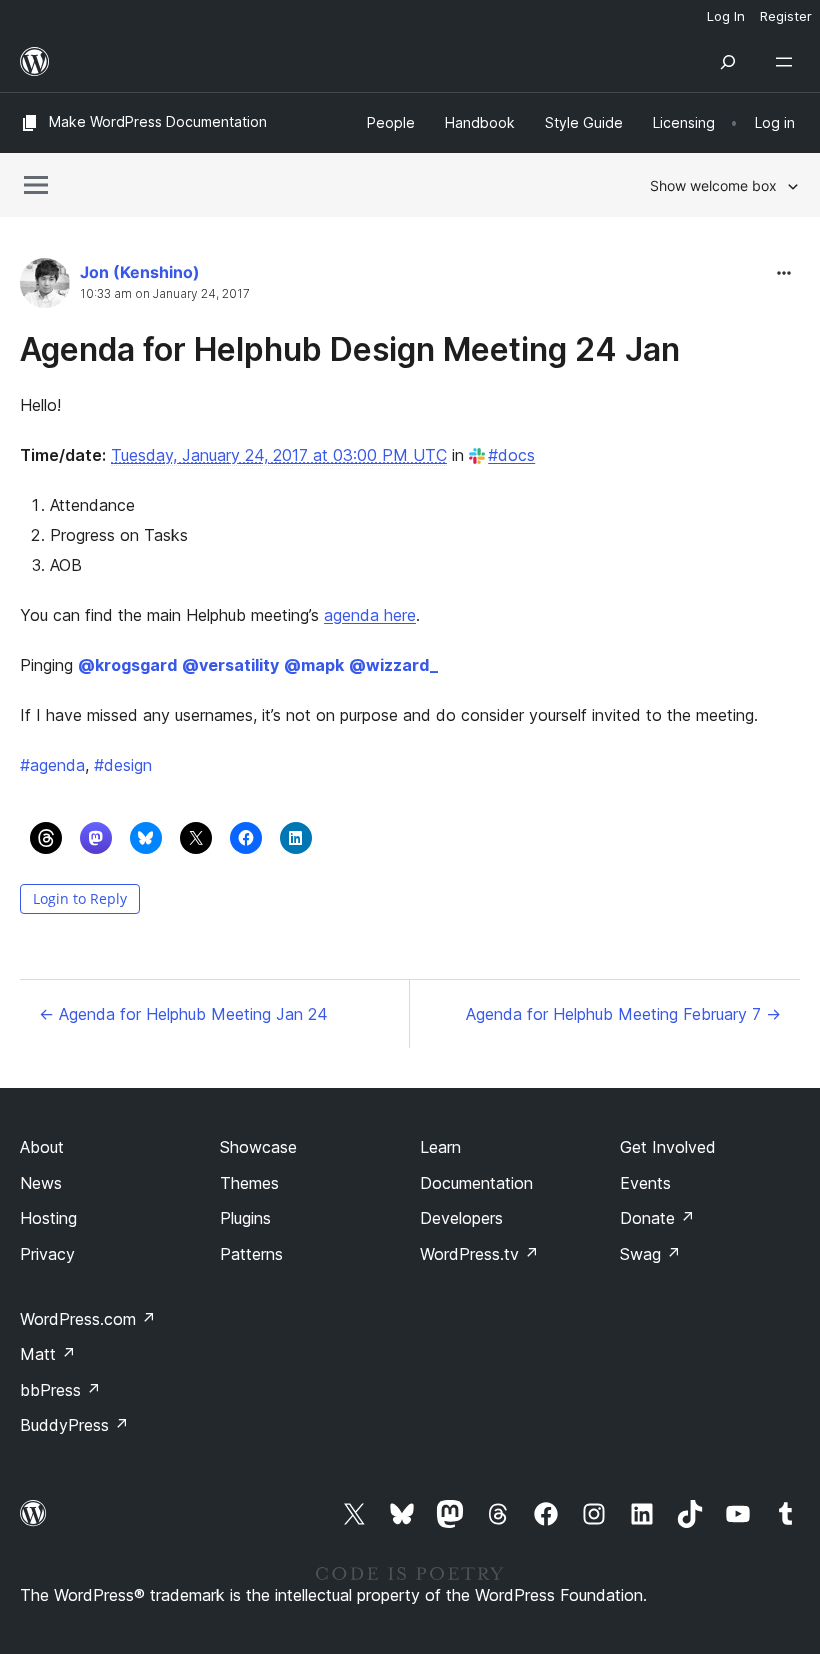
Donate (657, 1218)
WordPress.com (88, 1319)
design (123, 765)
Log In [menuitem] (726, 16)
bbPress (60, 1390)
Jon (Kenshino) (140, 272)
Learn (440, 1147)
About (42, 1147)
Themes (249, 1183)
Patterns (251, 1254)
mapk (314, 665)
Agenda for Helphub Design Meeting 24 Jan (350, 349)
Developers (461, 1218)
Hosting (48, 1218)
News (41, 1183)
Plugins (245, 1218)
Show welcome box (713, 185)
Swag (650, 1254)
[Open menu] (788, 62)
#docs (511, 455)
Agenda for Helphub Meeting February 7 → (623, 1014)
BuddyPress (74, 1425)
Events (645, 1183)
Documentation (476, 1183)
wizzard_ (393, 665)
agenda (52, 765)
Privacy (47, 1254)
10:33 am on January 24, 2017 (165, 294)
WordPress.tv (479, 1254)
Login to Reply (80, 898)
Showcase (258, 1147)
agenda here (370, 615)
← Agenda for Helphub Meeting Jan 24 (183, 1014)
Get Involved (668, 1147)
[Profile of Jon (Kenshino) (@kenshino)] (45, 287)
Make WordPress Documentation (158, 121)
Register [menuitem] (786, 16)
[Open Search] (728, 62)
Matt (48, 1354)
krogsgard (127, 665)
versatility (230, 665)
